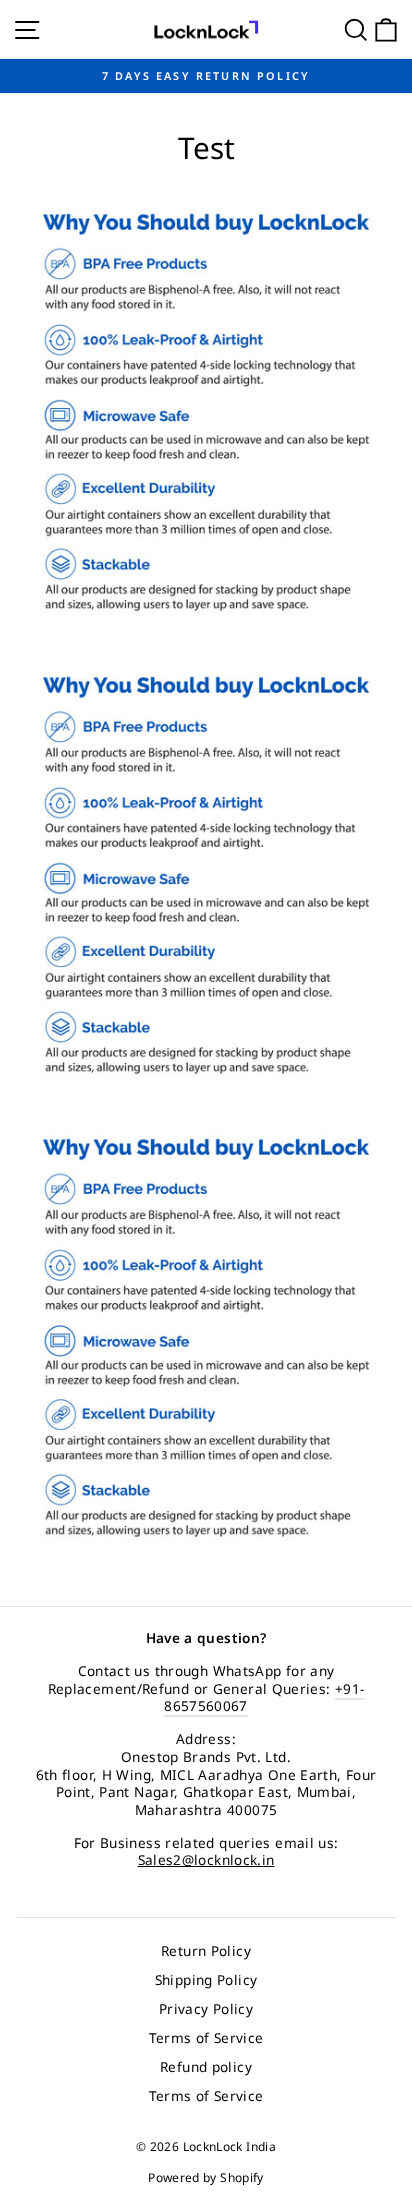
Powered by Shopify (206, 2177)
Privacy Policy (206, 2008)
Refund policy (206, 2066)
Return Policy (206, 1950)
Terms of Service (206, 2037)
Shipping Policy (206, 1979)
